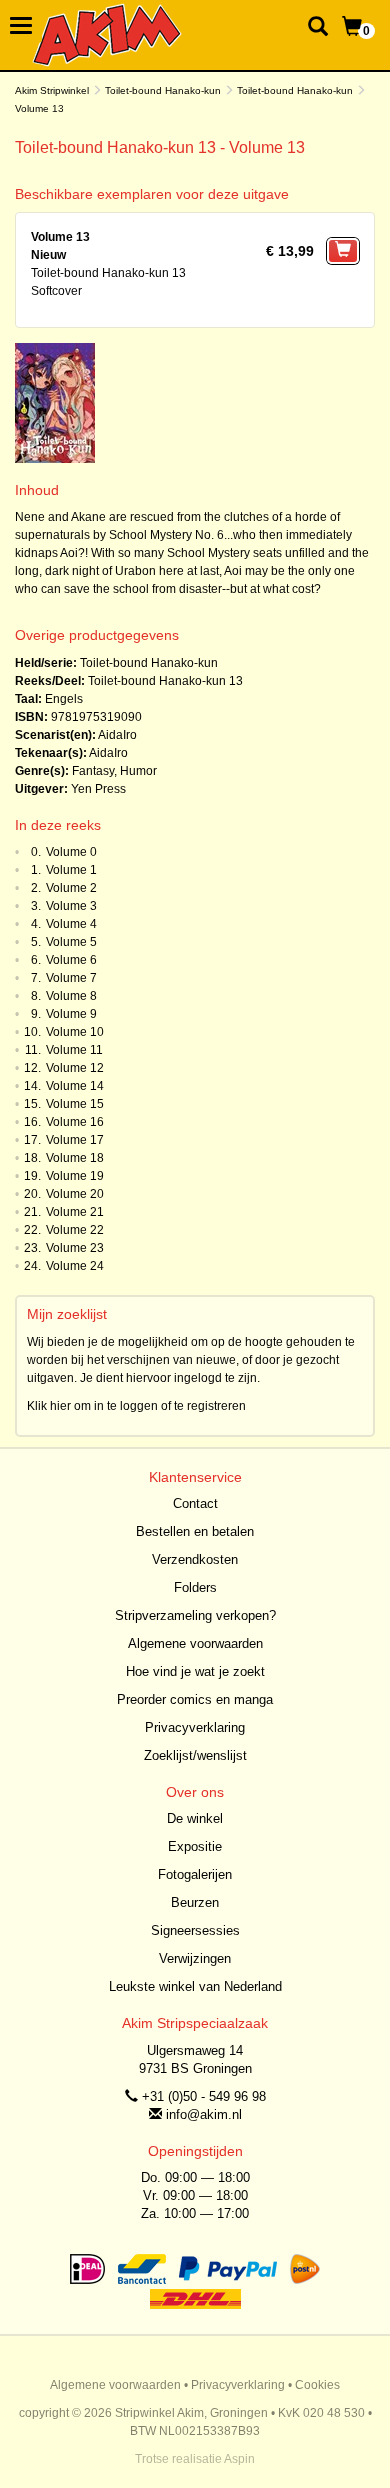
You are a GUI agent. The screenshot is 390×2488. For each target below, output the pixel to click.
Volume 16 (75, 1122)
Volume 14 (75, 1086)
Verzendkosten (195, 1559)
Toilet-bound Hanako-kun (163, 90)
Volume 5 (71, 942)
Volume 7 (71, 978)
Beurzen (195, 1902)
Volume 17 (75, 1140)
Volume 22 (75, 1230)
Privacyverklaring (195, 1727)
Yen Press (98, 789)
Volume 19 (75, 1176)
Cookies (317, 2385)
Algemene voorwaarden (195, 1643)
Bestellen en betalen (195, 1531)
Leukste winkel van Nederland (195, 1986)
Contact (195, 1503)
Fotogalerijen (195, 1874)
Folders (195, 1587)
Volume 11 (74, 1050)
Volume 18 (75, 1158)
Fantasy (93, 771)
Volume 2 (71, 888)
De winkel (195, 1818)
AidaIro (117, 735)
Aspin (239, 2459)
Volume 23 (75, 1248)
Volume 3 (71, 906)
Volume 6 (71, 960)
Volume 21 (75, 1212)
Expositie (195, 1846)
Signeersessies (195, 1930)
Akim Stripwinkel (52, 90)
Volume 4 (71, 924)
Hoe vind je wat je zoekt (195, 1671)
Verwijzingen (195, 1958)
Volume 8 (71, 996)
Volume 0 (71, 852)
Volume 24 (75, 1266)
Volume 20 (75, 1194)
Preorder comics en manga (195, 1699)
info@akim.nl (204, 2114)
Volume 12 (75, 1068)
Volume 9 (71, 1014)
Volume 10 (75, 1032)
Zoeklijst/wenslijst (195, 1755)
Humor (138, 771)
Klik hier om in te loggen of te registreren (136, 1406)
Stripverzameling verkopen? (195, 1615)
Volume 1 (71, 870)
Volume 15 (75, 1104)
